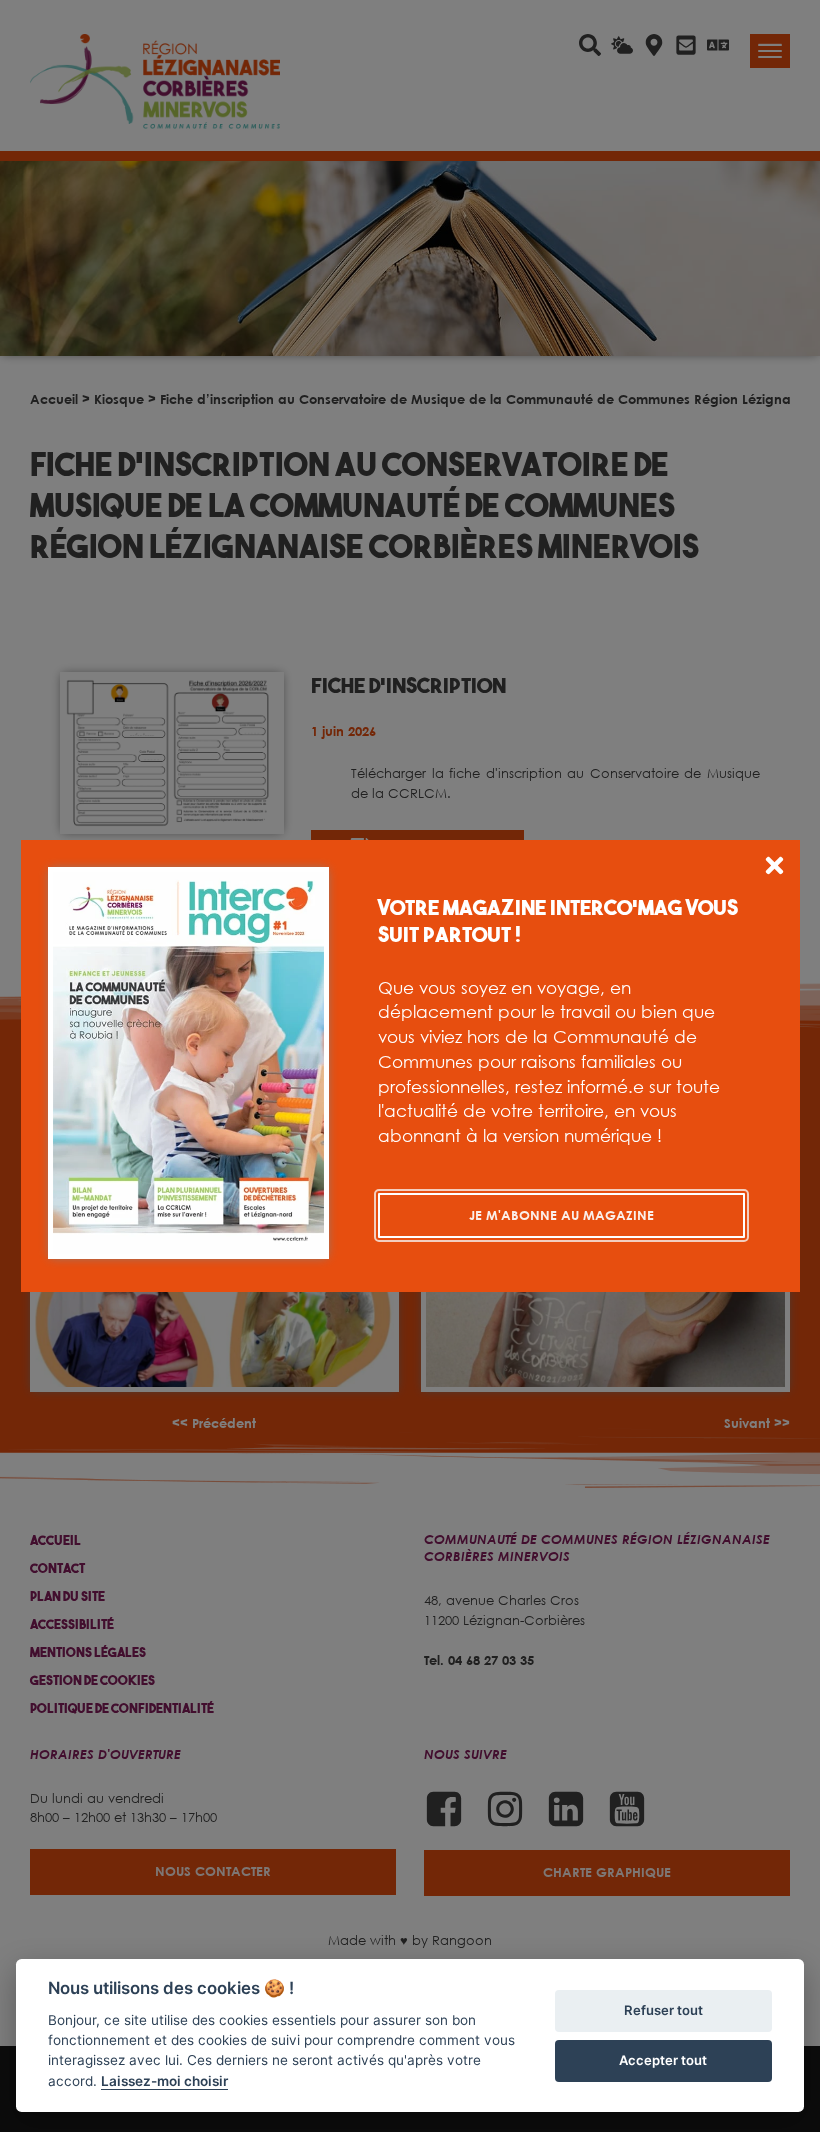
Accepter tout (663, 2060)
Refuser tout (663, 2010)
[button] (774, 868)
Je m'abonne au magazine (561, 1215)
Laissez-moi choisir (164, 2081)
